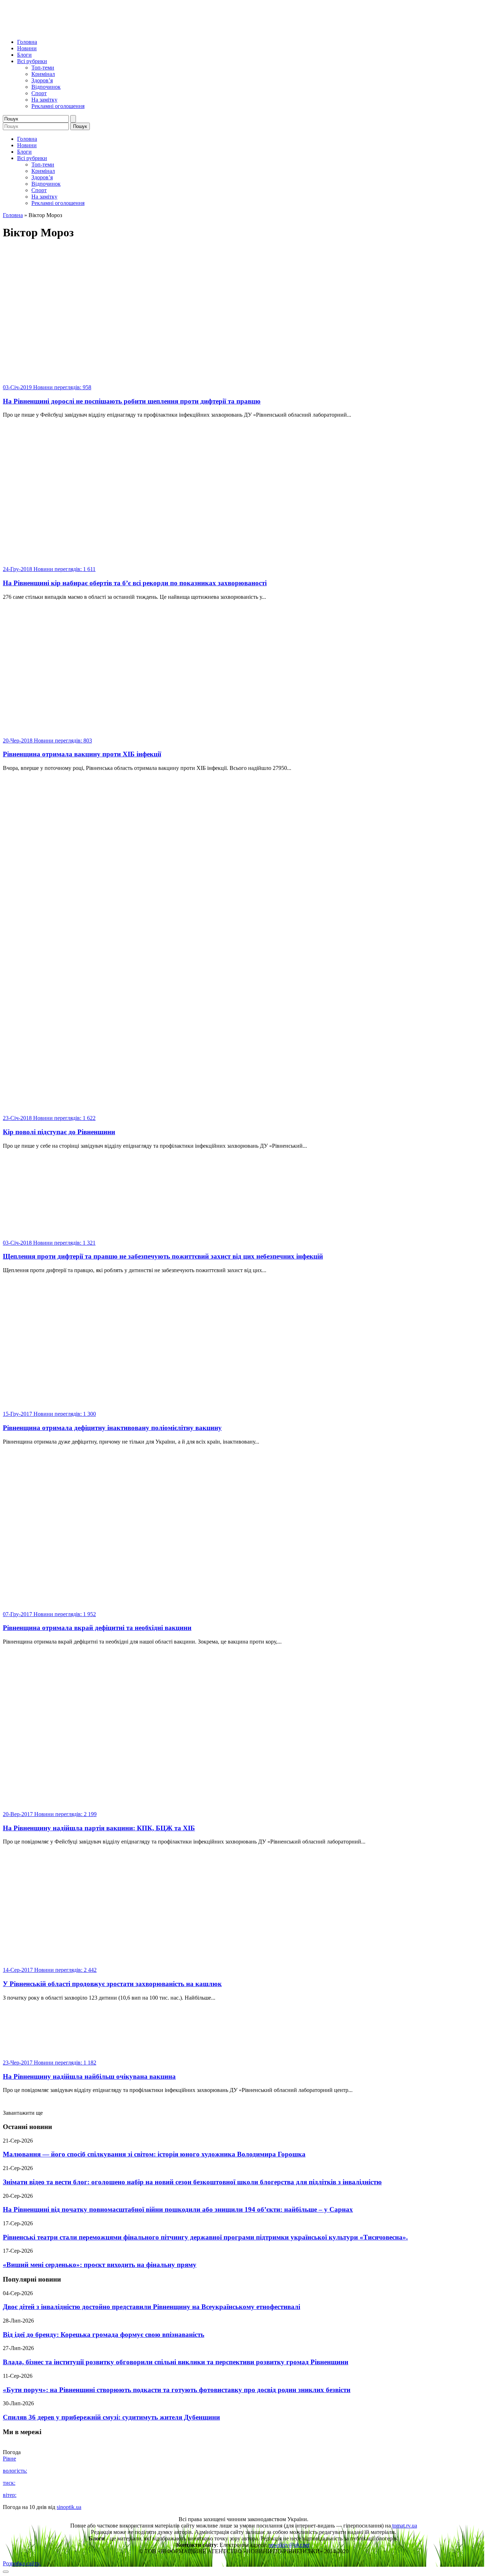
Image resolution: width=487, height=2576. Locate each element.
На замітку (44, 100)
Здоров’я (42, 80)
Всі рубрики (32, 61)
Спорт (39, 93)
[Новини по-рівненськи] (92, 30)
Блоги (24, 55)
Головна (27, 42)
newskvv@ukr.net (289, 2545)
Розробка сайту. (22, 2563)
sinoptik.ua (69, 2507)
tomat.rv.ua (405, 2526)
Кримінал (43, 74)
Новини (27, 48)
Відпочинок (46, 87)
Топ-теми (43, 68)
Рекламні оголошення (58, 106)
